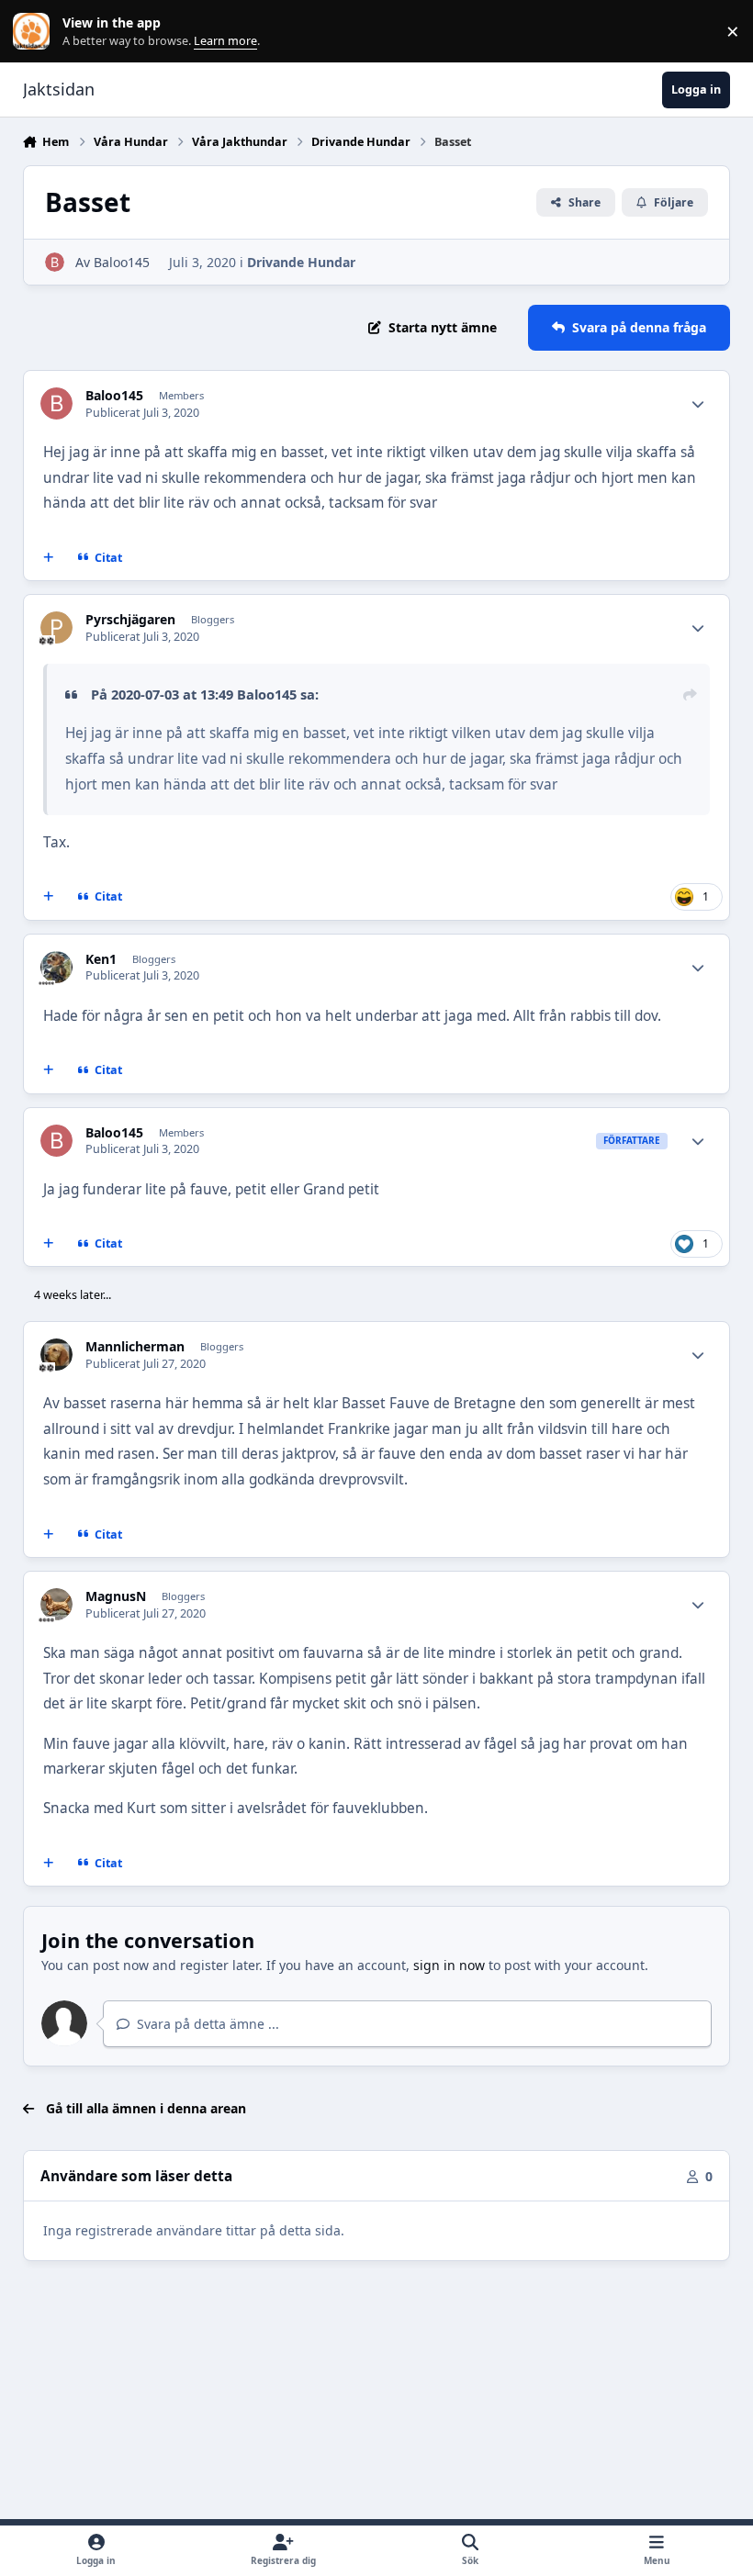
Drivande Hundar (301, 262)
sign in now (449, 1965)
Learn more (35, 32)
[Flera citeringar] (48, 558)
